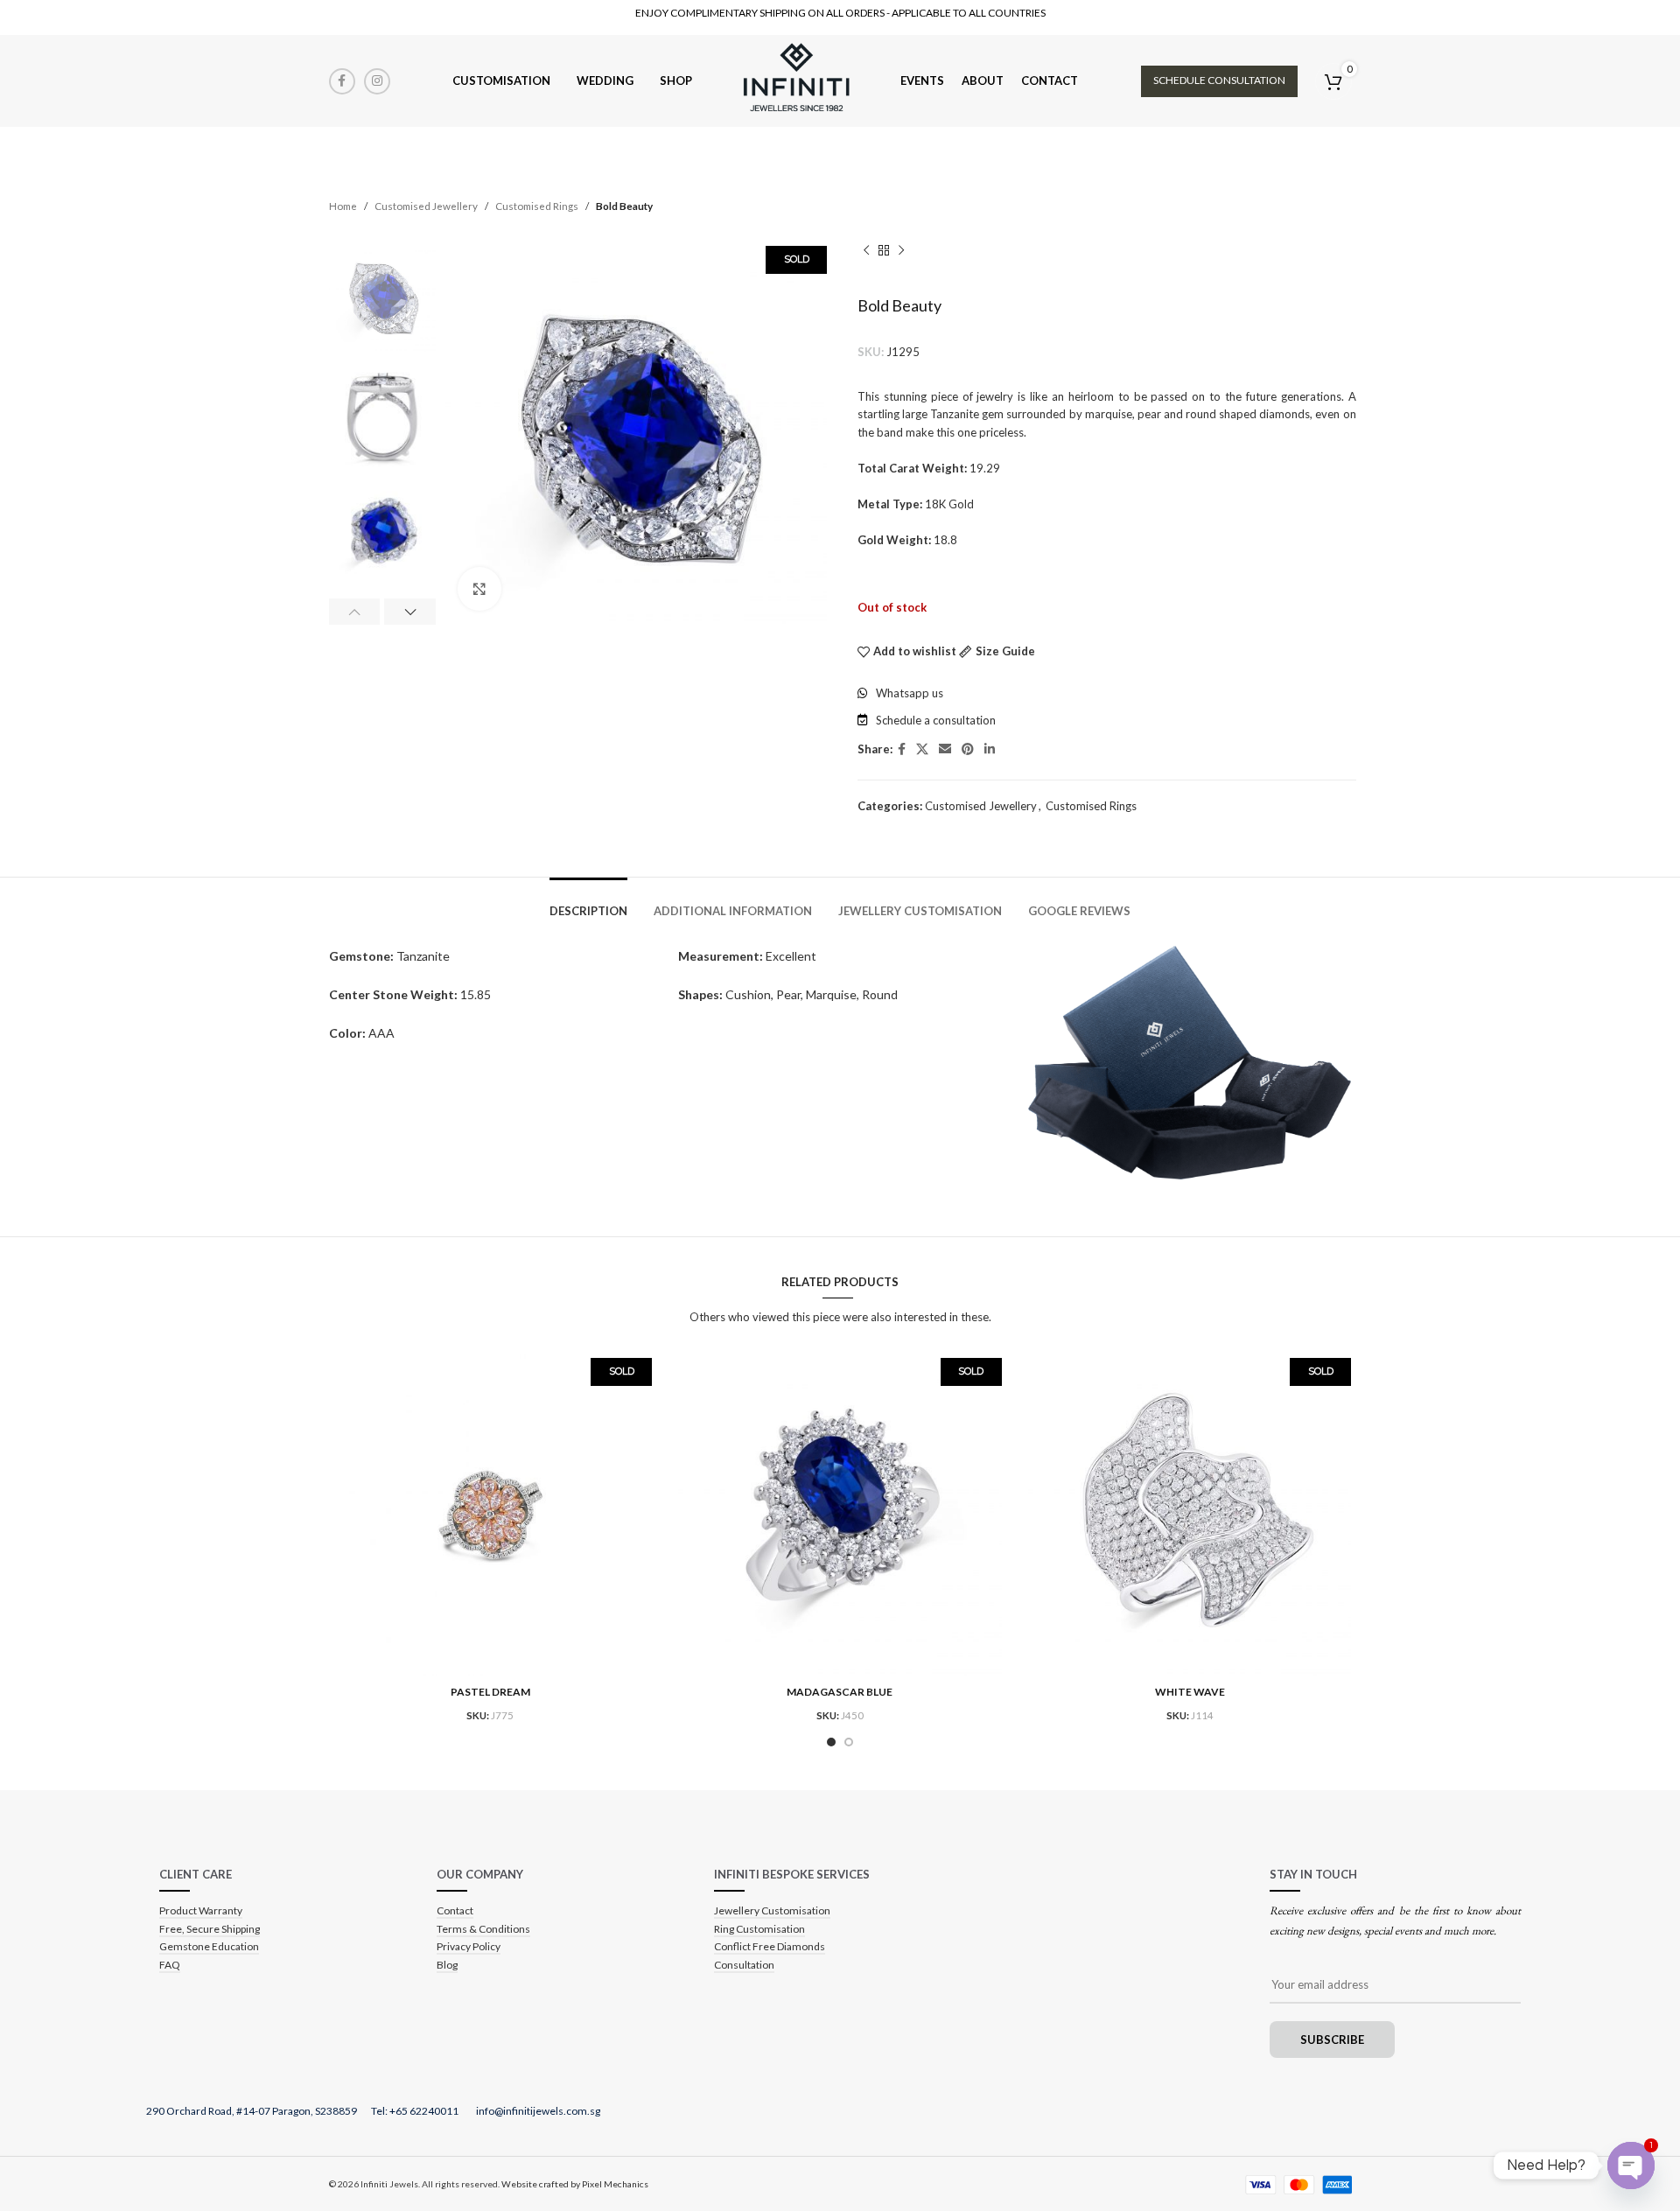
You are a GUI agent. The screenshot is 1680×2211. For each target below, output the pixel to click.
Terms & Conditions (483, 1929)
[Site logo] (796, 80)
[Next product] (901, 250)
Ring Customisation (759, 1929)
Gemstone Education (209, 1946)
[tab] (588, 903)
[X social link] (922, 749)
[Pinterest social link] (968, 749)
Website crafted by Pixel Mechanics (575, 2184)
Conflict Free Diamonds (770, 1946)
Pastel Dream (490, 1692)
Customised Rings (537, 206)
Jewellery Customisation (772, 1910)
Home (343, 206)
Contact (455, 1910)
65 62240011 (428, 2111)
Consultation (744, 1965)
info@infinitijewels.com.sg (538, 2111)
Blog (447, 1965)
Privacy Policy (469, 1946)
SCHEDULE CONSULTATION (1219, 80)
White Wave (1190, 1692)
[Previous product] (866, 250)
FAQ (170, 1965)
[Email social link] (945, 749)
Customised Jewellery (426, 206)
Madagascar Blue (840, 1692)
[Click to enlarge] (479, 589)
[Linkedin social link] (990, 749)
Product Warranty (201, 1910)
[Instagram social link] (377, 81)
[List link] (1107, 693)
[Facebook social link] (342, 81)
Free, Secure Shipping (210, 1929)
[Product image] (491, 1515)
